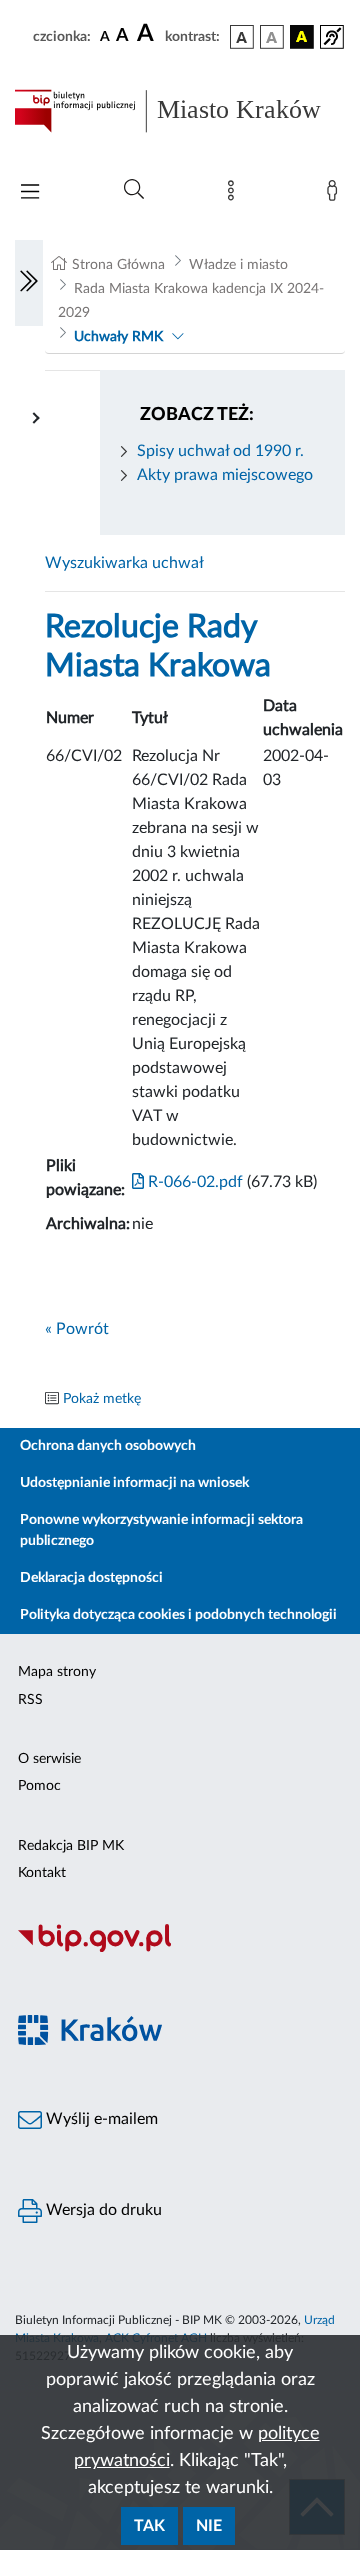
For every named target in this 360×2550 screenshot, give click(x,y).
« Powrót (77, 1329)
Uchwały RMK (118, 337)
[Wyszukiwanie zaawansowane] (134, 190)
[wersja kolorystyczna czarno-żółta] (302, 37)
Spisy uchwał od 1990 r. (220, 451)
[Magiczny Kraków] (180, 2041)
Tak (149, 2526)
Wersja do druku (102, 2210)
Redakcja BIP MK (71, 1846)
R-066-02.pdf (193, 1182)
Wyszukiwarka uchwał (124, 563)
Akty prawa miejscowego (225, 475)
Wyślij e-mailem (100, 2119)
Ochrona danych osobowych (108, 1446)
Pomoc (39, 1786)
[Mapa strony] (235, 195)
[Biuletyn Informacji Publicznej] (180, 1949)
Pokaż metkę (102, 1399)
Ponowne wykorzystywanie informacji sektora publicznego (161, 1530)
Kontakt (42, 1873)
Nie (209, 2526)
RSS (30, 1700)
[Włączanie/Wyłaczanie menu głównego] (30, 193)
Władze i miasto (238, 265)
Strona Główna (118, 265)
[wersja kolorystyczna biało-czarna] (272, 37)
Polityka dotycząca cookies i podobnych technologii (178, 1615)
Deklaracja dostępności (91, 1578)
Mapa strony (57, 1672)
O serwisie (49, 1759)
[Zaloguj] (336, 195)
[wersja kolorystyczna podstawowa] (242, 37)
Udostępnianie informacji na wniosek (134, 1483)
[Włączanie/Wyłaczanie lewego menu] (29, 283)
